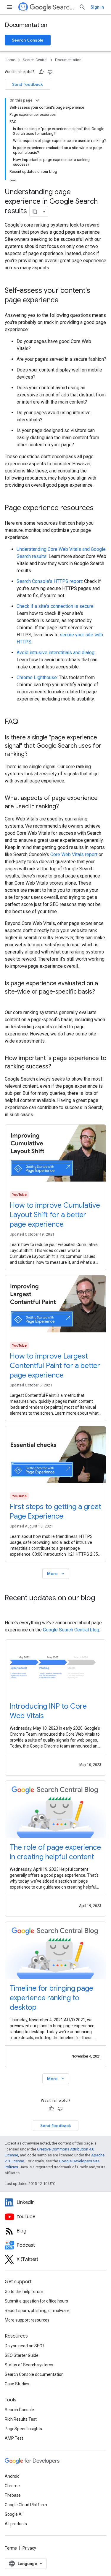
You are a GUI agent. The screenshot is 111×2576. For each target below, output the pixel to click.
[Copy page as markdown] (35, 211)
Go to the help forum (24, 2292)
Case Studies (17, 2384)
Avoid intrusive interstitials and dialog (55, 653)
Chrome (12, 2486)
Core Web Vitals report (74, 854)
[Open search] (82, 7)
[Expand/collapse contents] (37, 100)
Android (12, 2476)
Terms (11, 2548)
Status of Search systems (29, 2365)
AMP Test (14, 2438)
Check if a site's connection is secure (55, 606)
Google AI (14, 2514)
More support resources (27, 2320)
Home (10, 60)
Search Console (28, 40)
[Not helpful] (50, 72)
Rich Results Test (21, 2419)
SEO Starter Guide (22, 2355)
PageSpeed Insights (23, 2429)
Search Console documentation (34, 2374)
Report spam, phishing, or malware (37, 2311)
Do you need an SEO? (25, 2346)
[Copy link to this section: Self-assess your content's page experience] (66, 301)
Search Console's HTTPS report (49, 581)
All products (16, 2524)
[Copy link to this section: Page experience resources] (99, 508)
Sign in (97, 7)
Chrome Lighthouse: (37, 677)
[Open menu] (9, 7)
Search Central (63, 7)
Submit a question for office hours (36, 2301)
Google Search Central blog (71, 1630)
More (56, 1574)
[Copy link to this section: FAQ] (24, 722)
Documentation (26, 25)
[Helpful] (41, 72)
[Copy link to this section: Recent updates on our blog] (11, 1608)
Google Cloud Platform (26, 2505)
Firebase (13, 2495)
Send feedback (28, 84)
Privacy (29, 2548)
